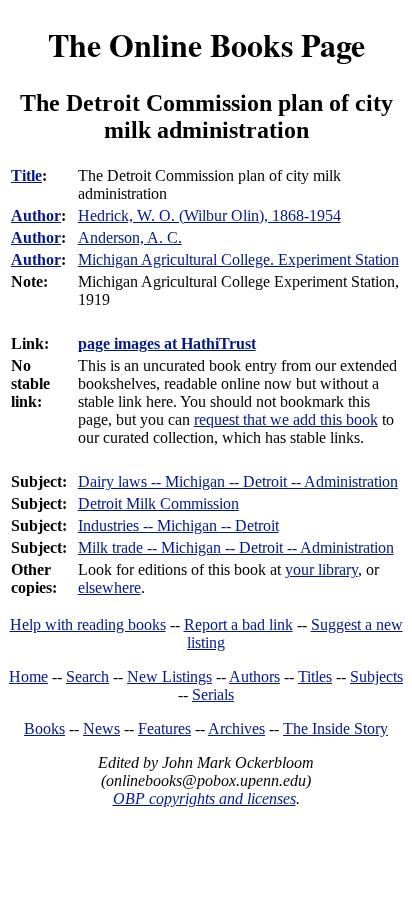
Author (36, 215)
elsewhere (109, 587)
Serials (213, 694)
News (101, 728)
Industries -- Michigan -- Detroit (178, 525)
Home (28, 676)
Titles (315, 676)
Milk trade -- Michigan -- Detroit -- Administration (236, 547)
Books (44, 728)
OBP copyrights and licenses (204, 798)
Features (164, 728)
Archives (236, 728)
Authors (254, 676)
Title (26, 175)
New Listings (169, 676)
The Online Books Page (206, 44)
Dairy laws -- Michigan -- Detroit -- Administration (238, 481)
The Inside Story (335, 728)
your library (321, 569)
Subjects (376, 676)
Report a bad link (238, 624)
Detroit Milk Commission (158, 503)
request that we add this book (286, 419)
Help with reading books (88, 624)
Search (87, 676)
